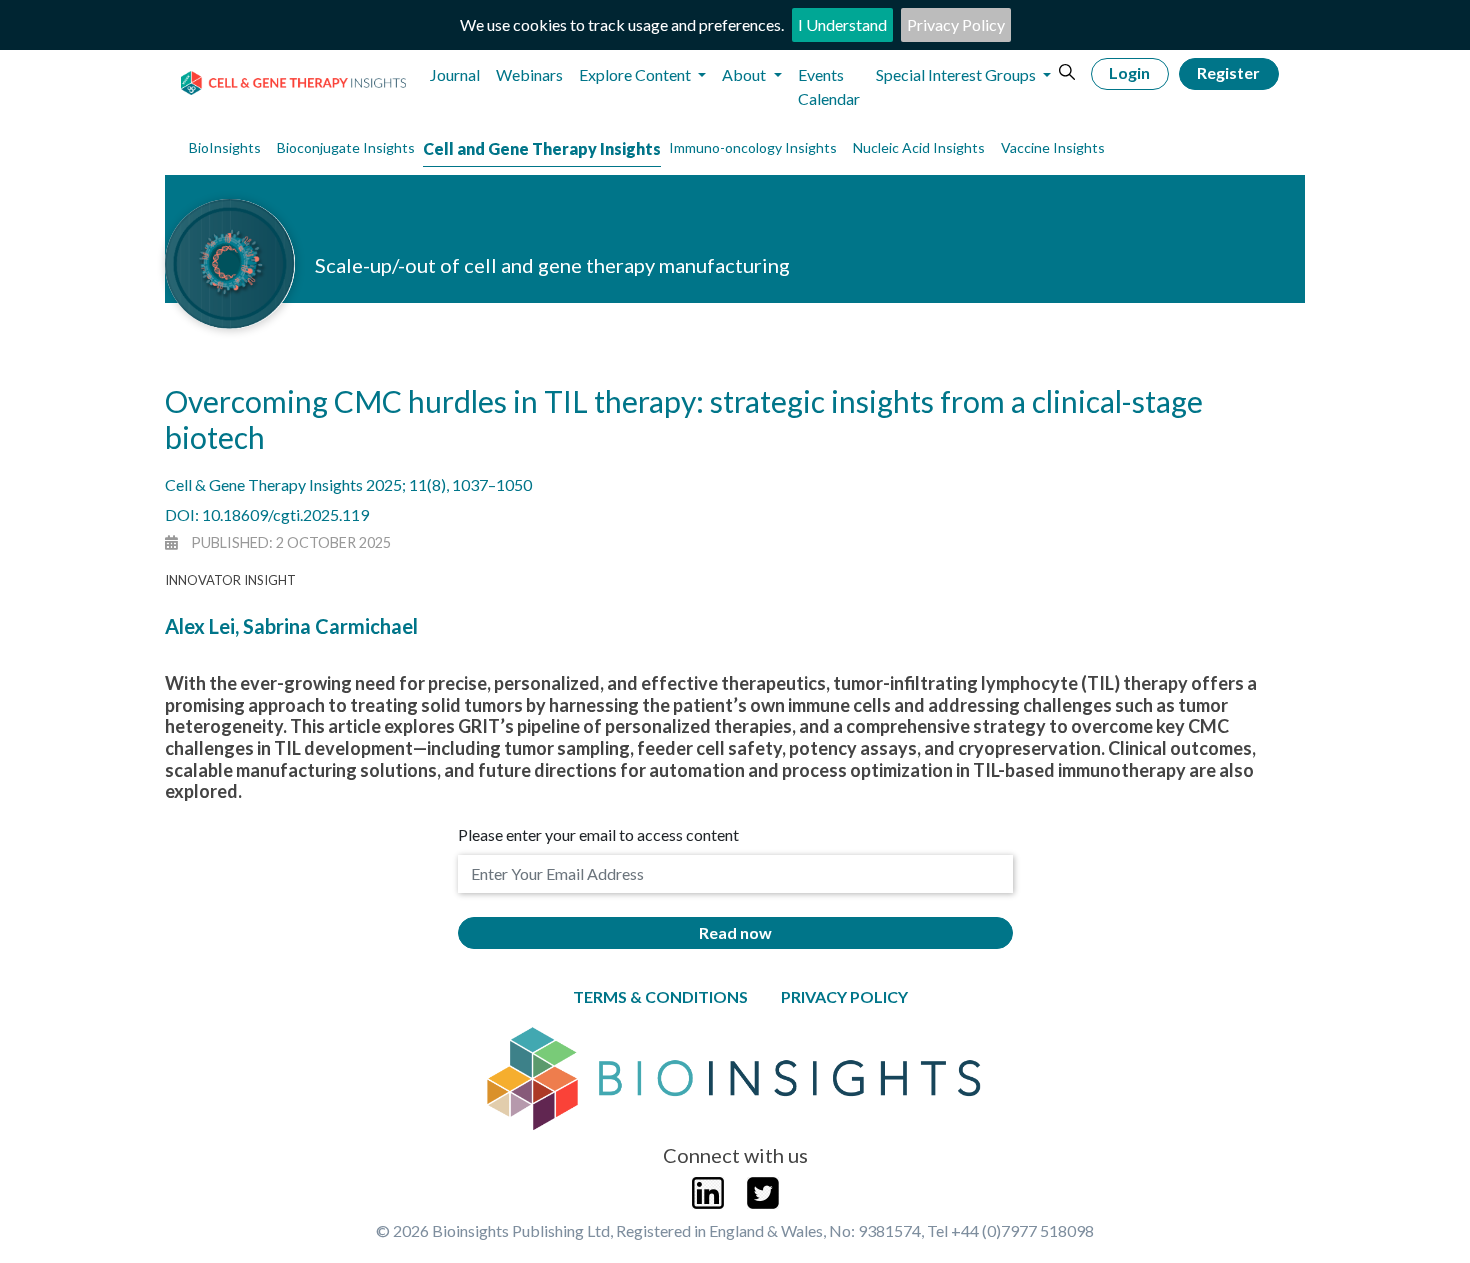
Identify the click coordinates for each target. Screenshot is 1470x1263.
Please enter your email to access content (598, 834)
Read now (735, 932)
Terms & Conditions (660, 996)
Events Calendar (829, 86)
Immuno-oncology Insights (753, 147)
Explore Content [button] (636, 74)
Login (1129, 72)
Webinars (529, 74)
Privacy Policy (956, 24)
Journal (455, 74)
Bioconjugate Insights (346, 147)
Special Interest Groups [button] (957, 74)
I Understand (842, 24)
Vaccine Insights (1053, 147)
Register (1228, 72)
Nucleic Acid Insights (919, 147)
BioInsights (225, 147)
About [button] (745, 74)
